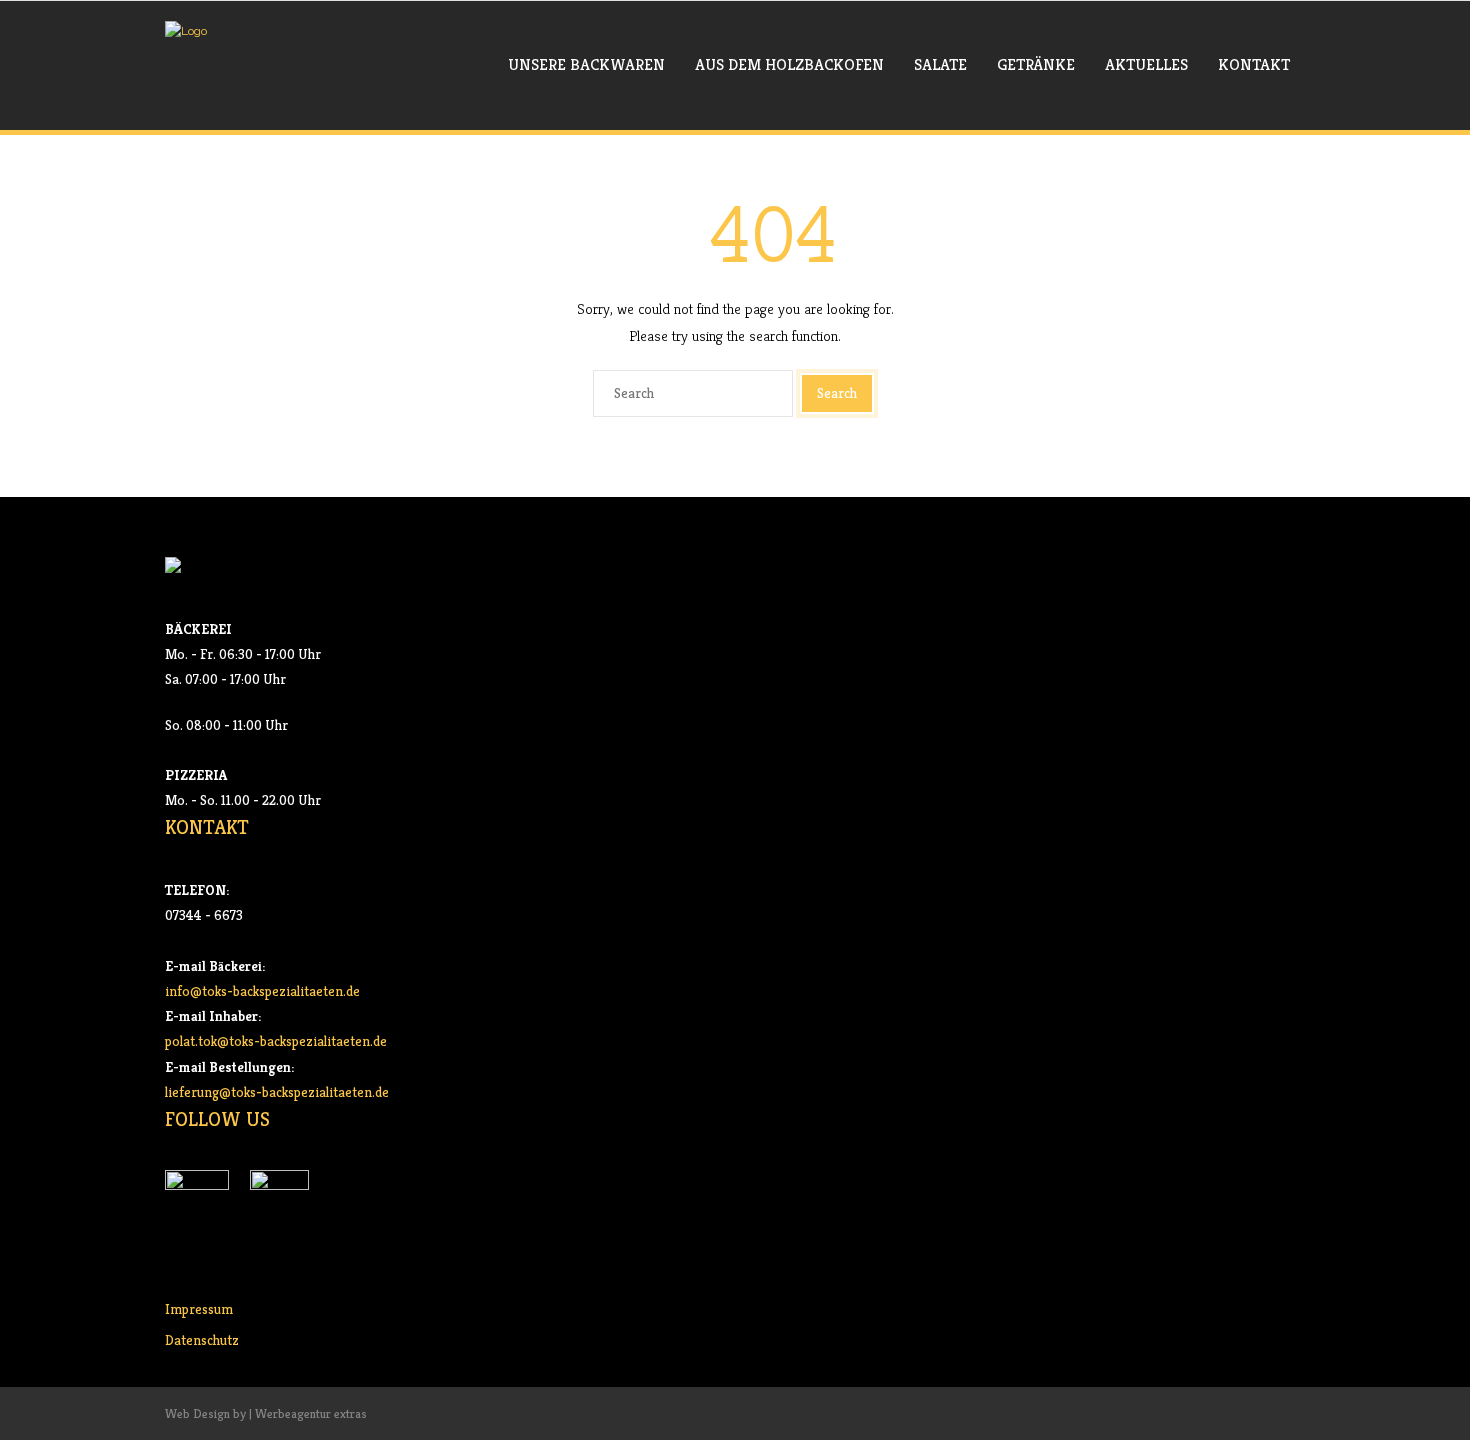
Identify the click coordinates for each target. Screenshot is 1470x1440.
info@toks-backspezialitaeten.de (262, 991)
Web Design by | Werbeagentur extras (266, 1413)
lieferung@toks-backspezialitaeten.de (277, 1092)
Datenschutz (202, 1340)
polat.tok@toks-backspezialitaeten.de (276, 1041)
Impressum (199, 1309)
